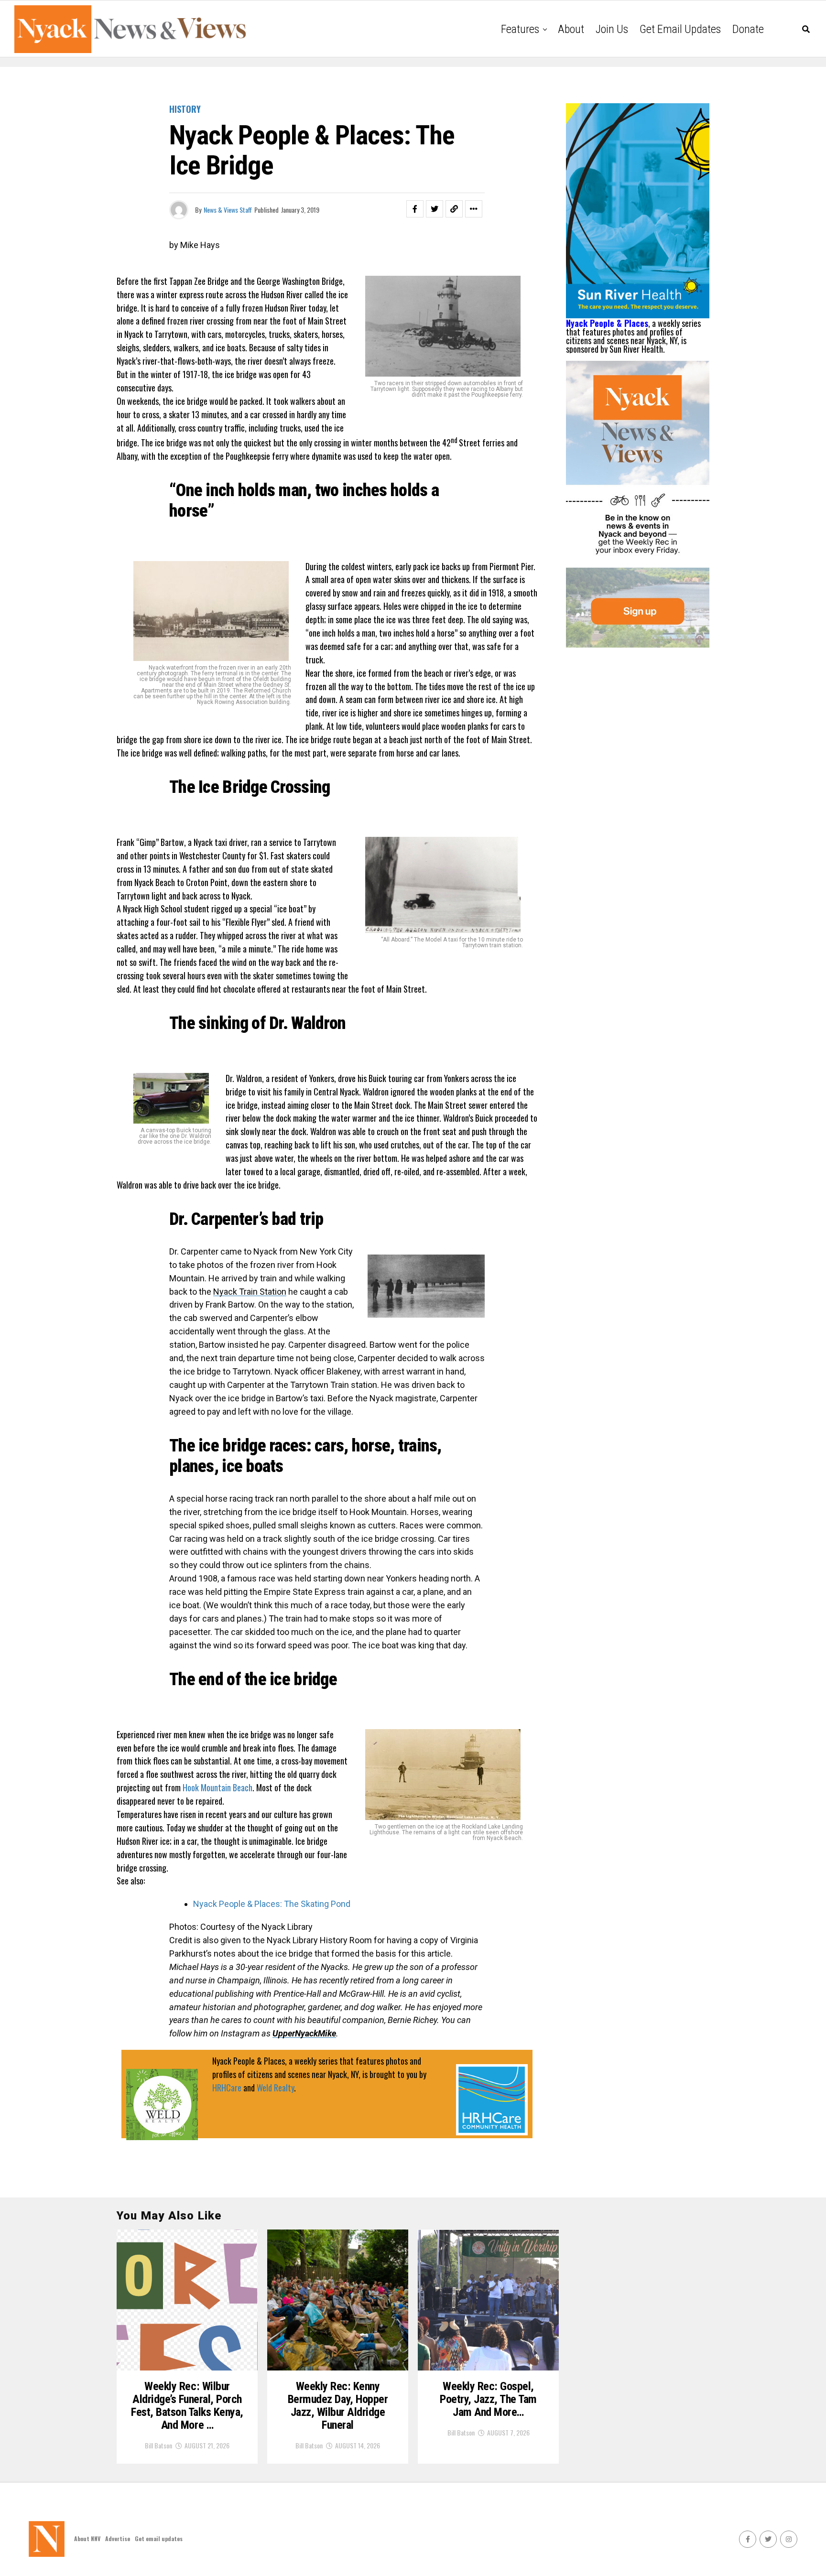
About (571, 29)
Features (520, 29)
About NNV (87, 2538)
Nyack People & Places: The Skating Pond (272, 1904)
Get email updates (680, 29)
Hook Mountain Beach (217, 1787)
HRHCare (227, 2088)
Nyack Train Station (250, 1292)
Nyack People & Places (607, 323)
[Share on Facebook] (415, 209)
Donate (748, 29)
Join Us (612, 29)
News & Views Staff (228, 210)
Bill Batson (158, 2445)
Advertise (118, 2538)
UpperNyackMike (304, 2033)
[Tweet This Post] (435, 209)
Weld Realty (275, 2088)
